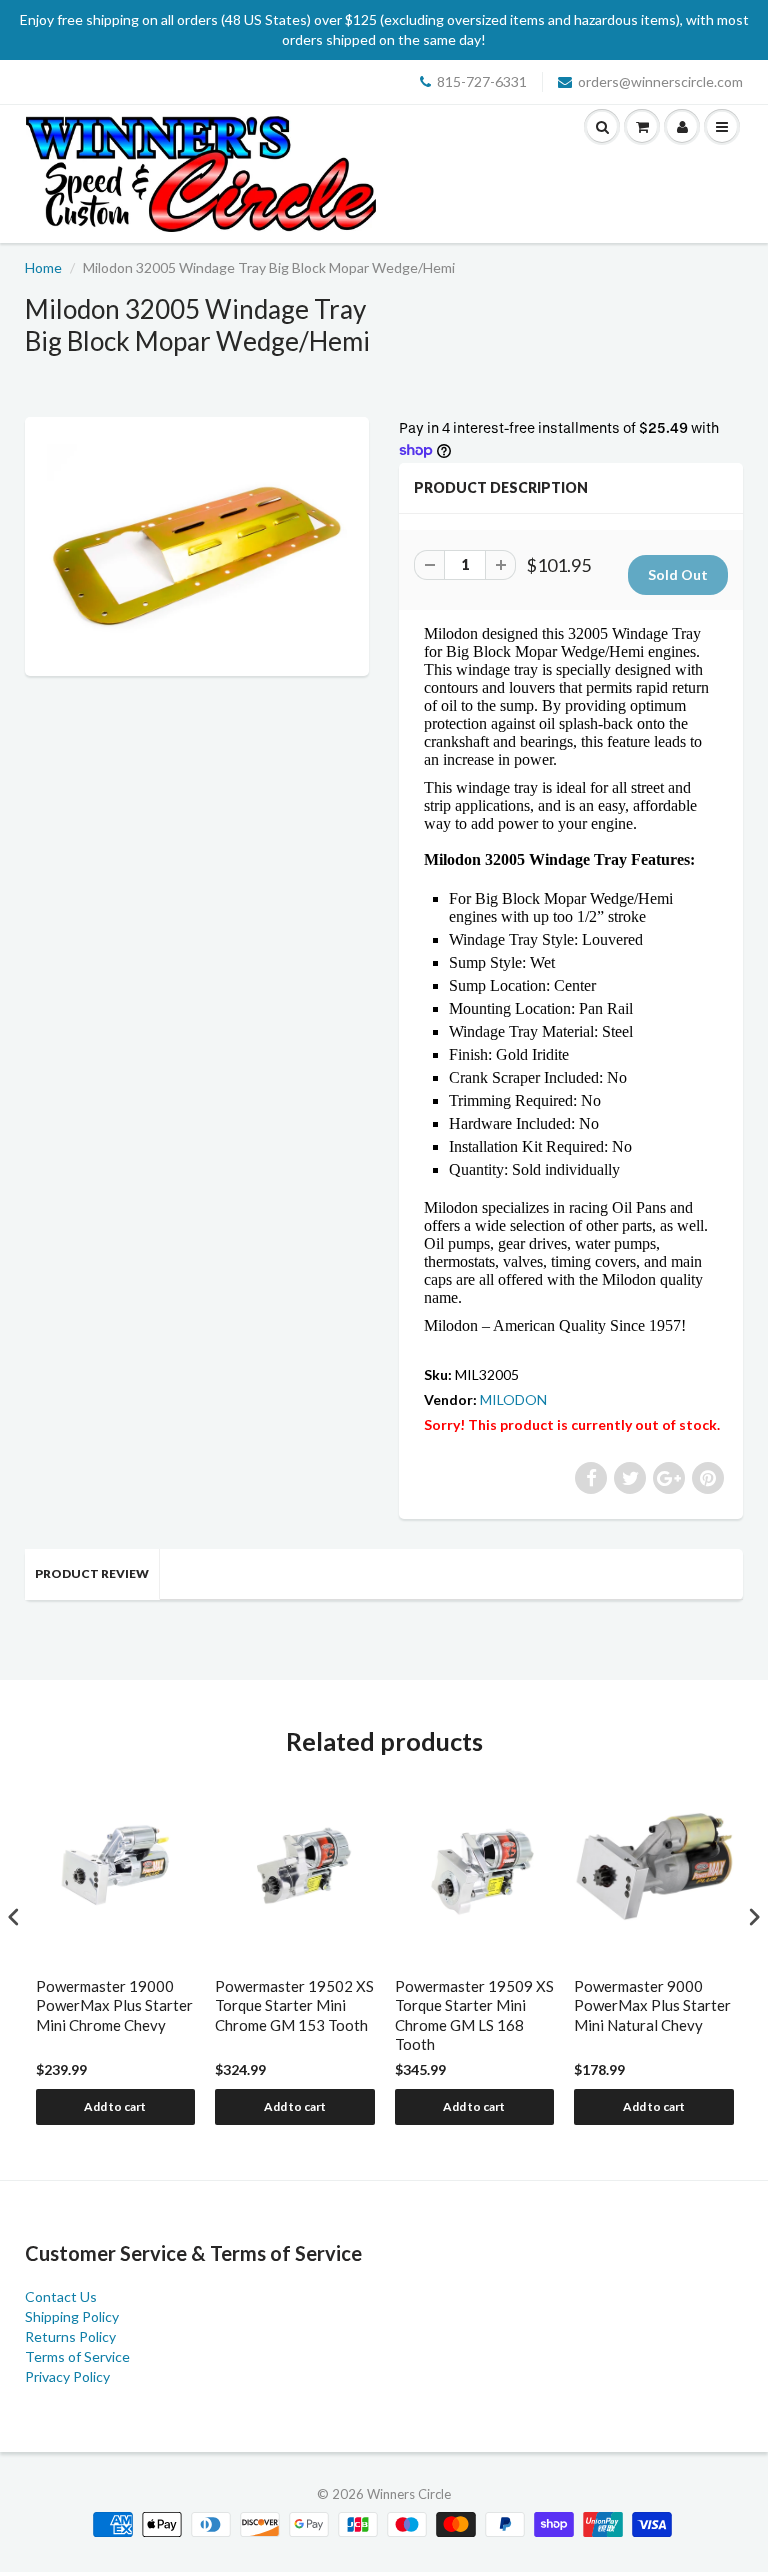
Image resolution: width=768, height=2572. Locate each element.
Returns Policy (70, 2336)
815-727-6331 (482, 81)
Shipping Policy (72, 2316)
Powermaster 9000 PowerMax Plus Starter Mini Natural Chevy (652, 2005)
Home (43, 267)
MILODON (513, 1399)
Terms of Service (77, 2356)
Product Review (92, 1573)
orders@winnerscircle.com (660, 81)
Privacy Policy (67, 2376)
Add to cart (115, 2106)
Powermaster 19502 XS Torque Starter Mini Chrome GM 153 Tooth (294, 2005)
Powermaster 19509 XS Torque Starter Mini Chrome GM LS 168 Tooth (474, 2015)
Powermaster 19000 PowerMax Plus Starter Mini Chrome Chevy (114, 2005)
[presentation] (14, 1916)
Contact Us (61, 2296)
